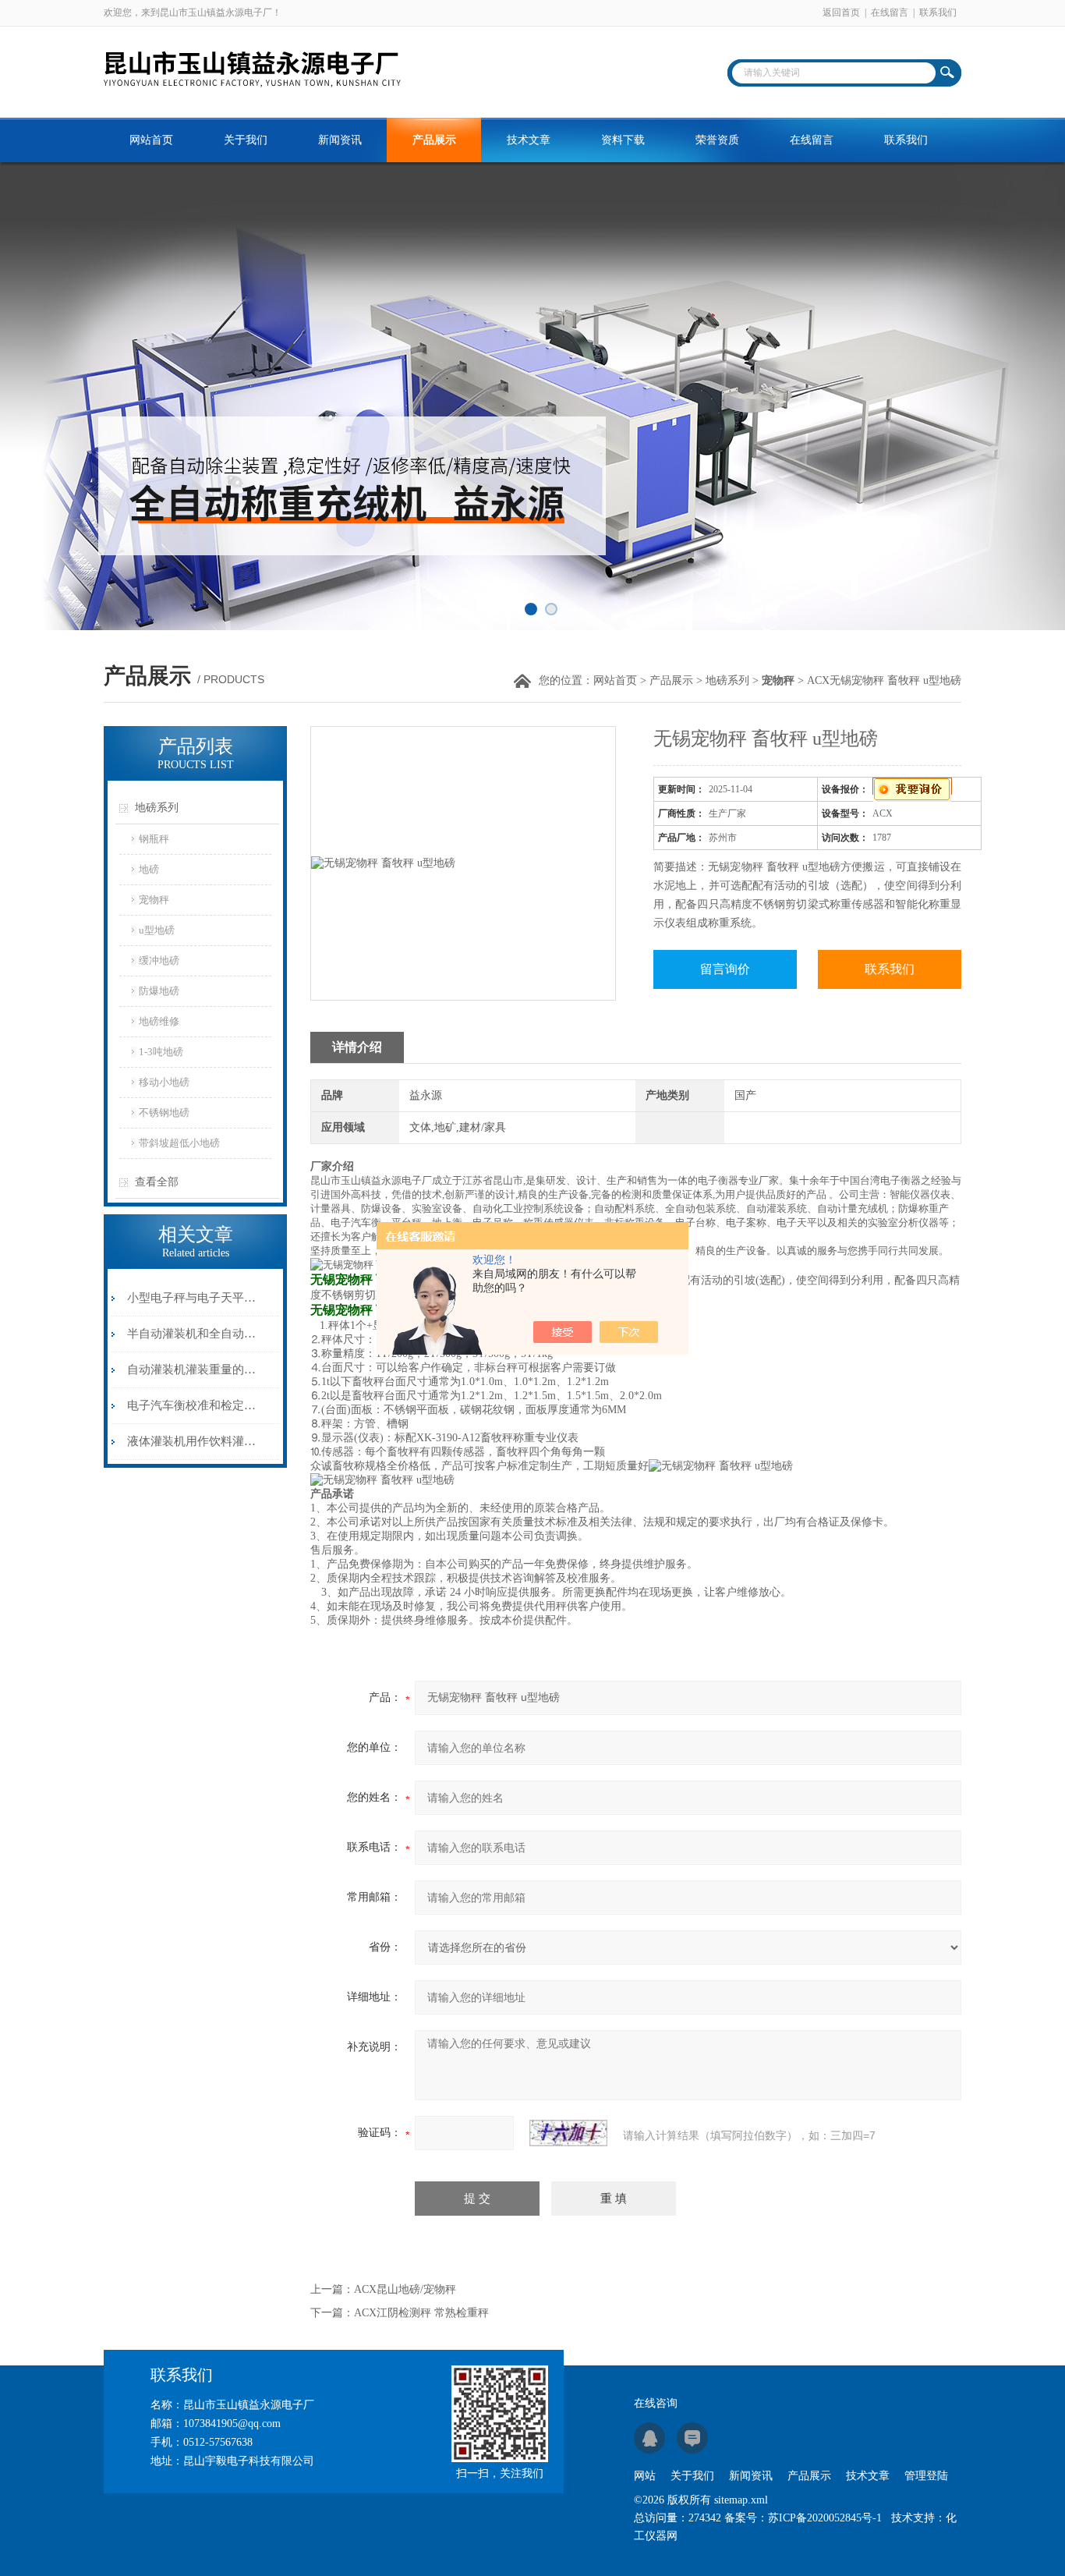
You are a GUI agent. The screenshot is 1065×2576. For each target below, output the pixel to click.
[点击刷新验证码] (568, 2133)
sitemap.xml (741, 2500)
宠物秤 (154, 900)
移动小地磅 (164, 1082)
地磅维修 (159, 1021)
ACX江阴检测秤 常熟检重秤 (421, 2313)
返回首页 (841, 12)
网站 (645, 2476)
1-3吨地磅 (161, 1052)
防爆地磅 (159, 991)
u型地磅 (157, 930)
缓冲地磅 (159, 960)
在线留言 (890, 12)
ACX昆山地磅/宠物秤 (405, 2289)
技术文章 (529, 140)
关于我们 (246, 140)
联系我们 (938, 12)
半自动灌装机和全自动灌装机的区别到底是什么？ (192, 1334)
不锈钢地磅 (164, 1113)
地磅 (149, 869)
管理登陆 (926, 2476)
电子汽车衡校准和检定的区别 (192, 1405)
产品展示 (434, 140)
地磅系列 (727, 680)
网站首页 (151, 140)
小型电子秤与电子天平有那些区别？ (192, 1298)
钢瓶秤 (154, 839)
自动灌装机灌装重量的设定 (192, 1369)
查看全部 (157, 1182)
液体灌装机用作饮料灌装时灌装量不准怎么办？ (192, 1441)
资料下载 (623, 140)
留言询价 (725, 969)
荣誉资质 (717, 140)
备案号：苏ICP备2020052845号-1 (803, 2518)
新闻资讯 (340, 140)
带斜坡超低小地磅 (179, 1143)
